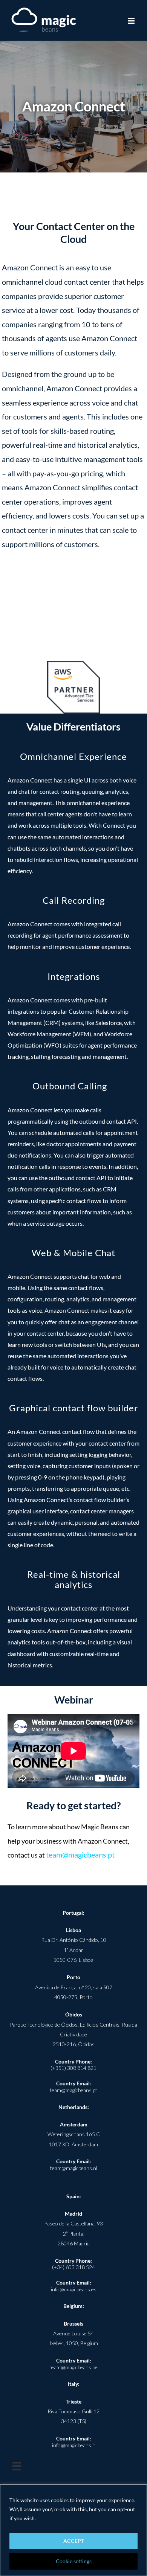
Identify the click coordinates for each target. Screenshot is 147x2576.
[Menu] (17, 2466)
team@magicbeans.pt (80, 1855)
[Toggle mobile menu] (132, 21)
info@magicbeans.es (74, 2289)
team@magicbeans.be (73, 2367)
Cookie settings (74, 2561)
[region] (73, 2530)
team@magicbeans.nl (74, 2168)
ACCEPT (74, 2541)
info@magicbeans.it (74, 2445)
